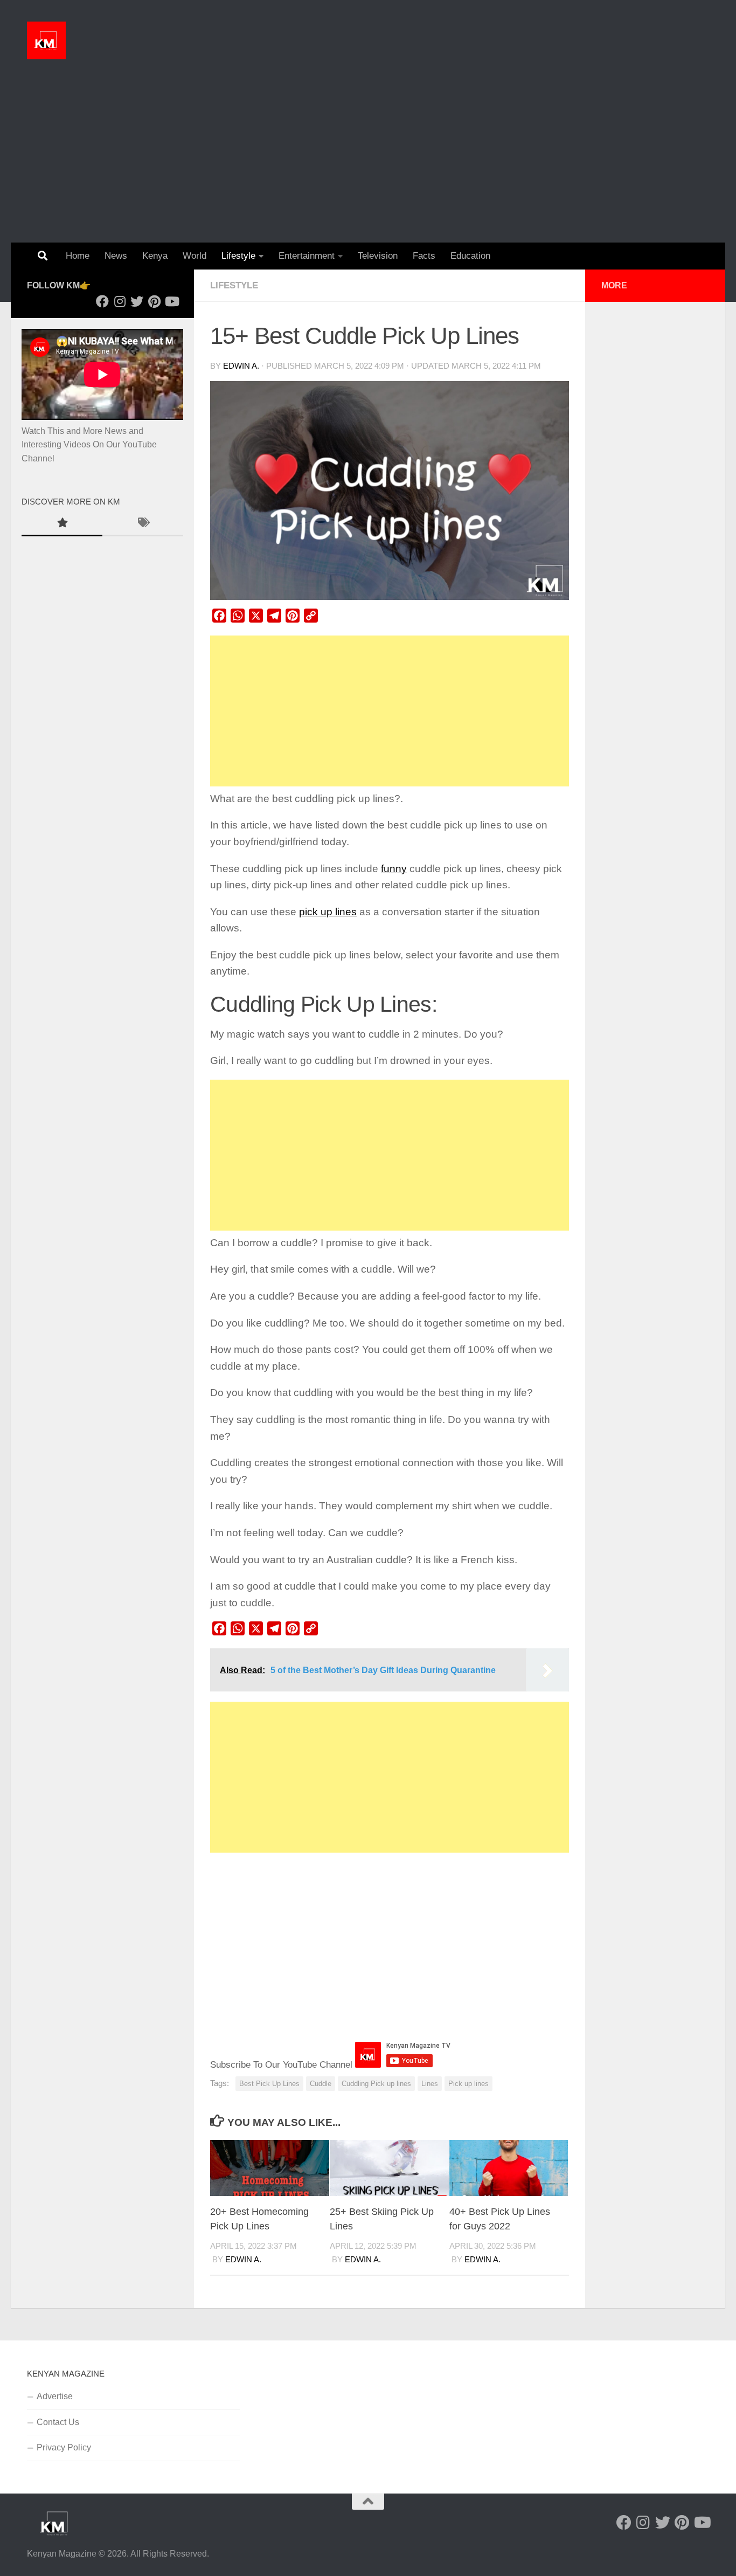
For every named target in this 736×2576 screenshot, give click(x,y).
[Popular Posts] (62, 524)
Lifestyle (238, 256)
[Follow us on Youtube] (171, 301)
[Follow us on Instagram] (120, 301)
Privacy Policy (64, 2447)
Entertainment (307, 256)
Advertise (55, 2396)
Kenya (155, 256)
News (116, 256)
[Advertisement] (368, 162)
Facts (424, 256)
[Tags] (143, 524)
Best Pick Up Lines (269, 2084)
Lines (430, 2084)
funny (394, 869)
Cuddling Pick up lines (376, 2084)
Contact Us (58, 2422)
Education (470, 256)
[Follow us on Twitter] (137, 301)
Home (78, 256)
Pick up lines (468, 2084)
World (195, 256)
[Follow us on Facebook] (102, 301)
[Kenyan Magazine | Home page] (46, 40)
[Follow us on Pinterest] (154, 301)
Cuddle (321, 2084)
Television (378, 256)
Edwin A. (241, 366)
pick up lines (328, 912)
